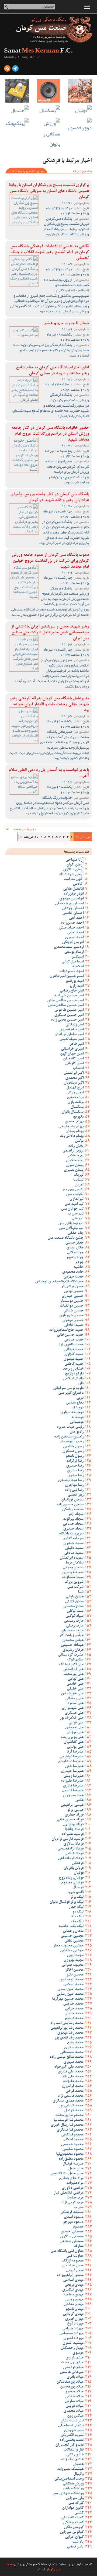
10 (37, 837)
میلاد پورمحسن (72, 2387)
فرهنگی (78, 1863)
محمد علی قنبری (71, 2072)
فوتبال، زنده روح (71, 1878)
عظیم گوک (75, 1660)
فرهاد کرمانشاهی (71, 1859)
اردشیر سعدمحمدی (69, 947)
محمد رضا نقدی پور (69, 2038)
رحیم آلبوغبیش (72, 1442)
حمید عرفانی (74, 1350)
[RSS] (7, 69)
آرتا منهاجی (75, 860)
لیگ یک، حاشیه (71, 1926)
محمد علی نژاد (73, 2077)
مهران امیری (74, 2319)
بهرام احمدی (74, 1122)
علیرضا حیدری (72, 1771)
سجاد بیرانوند (73, 1519)
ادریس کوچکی (73, 943)
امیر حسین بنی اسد (69, 996)
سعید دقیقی (74, 1548)
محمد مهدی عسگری (68, 2101)
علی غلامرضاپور (72, 1718)
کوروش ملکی (74, 2528)
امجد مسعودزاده (71, 972)
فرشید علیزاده (73, 1834)
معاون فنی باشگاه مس (67, 2251)
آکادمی (78, 884)
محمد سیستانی (72, 2053)
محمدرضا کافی (72, 2135)
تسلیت (78, 1180)
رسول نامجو (75, 1456)
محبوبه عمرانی (73, 1965)
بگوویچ (78, 1117)
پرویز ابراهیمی (73, 1151)
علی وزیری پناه (72, 1737)
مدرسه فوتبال (73, 2164)
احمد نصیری (74, 938)
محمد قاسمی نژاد (71, 2096)
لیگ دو (78, 1912)
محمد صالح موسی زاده (67, 2057)
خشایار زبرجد (73, 1369)
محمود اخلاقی (73, 2140)
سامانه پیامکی (73, 1510)
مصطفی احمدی (72, 2232)
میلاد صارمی (74, 2402)
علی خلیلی (75, 1689)
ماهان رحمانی (73, 1931)
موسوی (78, 2353)
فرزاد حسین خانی (70, 1820)
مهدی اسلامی (73, 2280)
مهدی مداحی (74, 2305)
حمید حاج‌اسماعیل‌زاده (66, 1330)
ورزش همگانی (73, 2484)
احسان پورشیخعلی (69, 904)
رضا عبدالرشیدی (71, 1481)
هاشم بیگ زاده (72, 2460)
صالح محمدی (73, 1607)
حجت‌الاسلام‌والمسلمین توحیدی (59, 1282)
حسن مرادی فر (72, 1287)
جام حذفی (76, 1233)
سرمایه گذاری (73, 1539)
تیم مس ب (76, 1214)
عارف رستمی (74, 1621)
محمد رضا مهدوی (70, 2033)
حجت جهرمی (73, 1277)
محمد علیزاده (73, 2082)
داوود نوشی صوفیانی (68, 1388)
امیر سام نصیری (72, 1030)
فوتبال (79, 1873)
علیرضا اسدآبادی (71, 1762)
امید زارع (77, 986)
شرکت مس (75, 1587)
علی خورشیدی (72, 1694)
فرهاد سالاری (73, 1844)
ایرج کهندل (75, 1088)
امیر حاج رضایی (72, 991)
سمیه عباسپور (73, 1573)
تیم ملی (78, 1219)
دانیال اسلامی (73, 1379)
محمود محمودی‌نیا (70, 2154)
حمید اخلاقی (74, 1325)
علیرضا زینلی (73, 1776)
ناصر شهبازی (74, 2431)
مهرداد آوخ (75, 2324)
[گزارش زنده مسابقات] (49, 91)
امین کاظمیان (73, 1059)
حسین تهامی (74, 1292)
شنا (81, 1592)
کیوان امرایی (74, 2537)
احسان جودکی (73, 909)
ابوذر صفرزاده (74, 894)
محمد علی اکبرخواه (69, 2067)
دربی (80, 1398)
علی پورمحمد (73, 1674)
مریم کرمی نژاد (72, 2203)
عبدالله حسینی (72, 1645)
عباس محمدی (73, 1640)
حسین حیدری (73, 1296)
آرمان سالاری (73, 870)
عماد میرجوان (73, 1796)
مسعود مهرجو (73, 2222)
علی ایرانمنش (73, 1670)
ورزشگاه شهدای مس (68, 2494)
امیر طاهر (77, 1044)
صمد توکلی (75, 1611)
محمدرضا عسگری (70, 2130)
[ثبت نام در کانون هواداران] (80, 91)
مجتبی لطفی (74, 1941)
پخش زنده (76, 1146)
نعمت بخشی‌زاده (72, 2440)
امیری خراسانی (72, 1049)
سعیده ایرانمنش (72, 1558)
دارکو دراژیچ (74, 1374)
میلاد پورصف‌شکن (70, 2382)
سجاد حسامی (73, 1524)
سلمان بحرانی (73, 1568)
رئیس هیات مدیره (70, 1427)
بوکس (79, 1141)
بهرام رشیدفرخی (71, 1127)
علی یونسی (75, 1747)
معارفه (79, 2246)
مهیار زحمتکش (72, 2348)
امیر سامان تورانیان (69, 1035)
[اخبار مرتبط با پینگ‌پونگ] (17, 123)
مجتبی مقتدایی (72, 1951)
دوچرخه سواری (72, 1413)
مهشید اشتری (73, 2343)
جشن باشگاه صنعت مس (65, 1238)
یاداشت (78, 2542)
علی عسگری (74, 1713)
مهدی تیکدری (73, 2290)
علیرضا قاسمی (73, 1791)
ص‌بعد (28, 837)
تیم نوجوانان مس (71, 1224)
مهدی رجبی (74, 2300)
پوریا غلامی (75, 1156)
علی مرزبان (75, 1733)
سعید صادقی (74, 1553)
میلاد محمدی (73, 2411)
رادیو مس (77, 1432)
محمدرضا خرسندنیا (69, 2120)
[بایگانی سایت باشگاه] (17, 91)
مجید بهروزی (74, 1960)
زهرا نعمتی (76, 1495)
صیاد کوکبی (75, 1616)
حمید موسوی (73, 1359)
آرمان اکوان (75, 865)
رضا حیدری (75, 1466)
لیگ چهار (76, 1907)
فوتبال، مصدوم (72, 1883)
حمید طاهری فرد (71, 1345)
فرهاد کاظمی (74, 1854)
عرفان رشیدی (73, 1650)
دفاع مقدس (75, 1403)
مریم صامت (75, 2198)
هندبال (78, 2465)
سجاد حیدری (73, 1529)
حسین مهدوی (73, 1321)
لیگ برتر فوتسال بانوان (66, 1902)
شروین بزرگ (74, 1582)
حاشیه (78, 1267)
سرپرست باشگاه (71, 1534)
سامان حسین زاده (70, 1505)
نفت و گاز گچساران (69, 2445)
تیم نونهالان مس (71, 1228)
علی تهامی (76, 1679)
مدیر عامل (76, 2169)
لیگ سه (77, 1917)
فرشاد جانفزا (74, 1830)
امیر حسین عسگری (69, 1015)
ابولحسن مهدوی (71, 899)
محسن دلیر (75, 1975)
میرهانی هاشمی (72, 2372)
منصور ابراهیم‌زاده (70, 2275)
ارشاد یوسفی (74, 952)
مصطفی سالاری (72, 2237)
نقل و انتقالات (73, 2450)
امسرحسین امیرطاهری (66, 976)
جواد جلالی (75, 1253)
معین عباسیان (73, 2266)
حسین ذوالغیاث (72, 1306)
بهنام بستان (75, 1132)
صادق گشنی (74, 1602)
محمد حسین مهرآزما (68, 1999)
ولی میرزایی (75, 2498)
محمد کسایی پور (71, 2106)
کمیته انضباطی (72, 2518)
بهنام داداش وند (72, 1136)
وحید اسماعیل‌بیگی (69, 2479)
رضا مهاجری (74, 1485)
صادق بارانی (75, 1597)
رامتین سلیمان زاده (69, 1437)
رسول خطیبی (73, 1447)
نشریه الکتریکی (72, 2435)
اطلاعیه (78, 967)
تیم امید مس (74, 1204)
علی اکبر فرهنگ (71, 1665)
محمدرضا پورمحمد (69, 2116)
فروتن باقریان (73, 1868)
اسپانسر (77, 957)
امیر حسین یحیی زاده (67, 1020)
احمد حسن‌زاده (72, 923)
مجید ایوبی (75, 1956)
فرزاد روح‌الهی (73, 1825)
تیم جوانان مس (72, 1209)
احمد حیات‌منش (71, 928)
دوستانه (77, 1418)
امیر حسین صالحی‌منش (66, 1006)
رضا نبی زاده (74, 1490)
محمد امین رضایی (70, 1994)
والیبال (78, 2474)
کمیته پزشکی (73, 2523)
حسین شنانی (73, 1311)
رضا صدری (75, 1476)
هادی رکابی (75, 2455)
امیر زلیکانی (75, 1025)
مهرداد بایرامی (73, 2329)
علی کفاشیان (74, 1742)
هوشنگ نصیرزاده (70, 2469)
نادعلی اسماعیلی (71, 2426)
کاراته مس (76, 2503)
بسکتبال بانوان (72, 1112)
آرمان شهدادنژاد (71, 875)
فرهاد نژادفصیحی (70, 1849)
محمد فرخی (75, 2091)
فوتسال (78, 1888)
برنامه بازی (75, 1102)
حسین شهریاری (71, 1316)
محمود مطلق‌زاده (71, 2159)
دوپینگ (77, 1408)
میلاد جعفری (74, 2392)
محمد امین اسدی (70, 1989)
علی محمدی (74, 1728)
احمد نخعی (75, 933)
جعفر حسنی (74, 1243)
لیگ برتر (77, 1897)
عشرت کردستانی (71, 1655)
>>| (20, 837)
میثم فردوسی (73, 2368)
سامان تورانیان (72, 1500)
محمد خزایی (74, 2009)
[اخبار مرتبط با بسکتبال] (49, 111)
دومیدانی (77, 1422)
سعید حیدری (73, 1544)
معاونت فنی (75, 2256)
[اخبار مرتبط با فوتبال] (80, 111)
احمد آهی (76, 918)
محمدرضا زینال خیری (67, 2125)
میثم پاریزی (75, 2358)
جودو (80, 1262)
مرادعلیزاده (75, 2183)
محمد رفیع (75, 2043)
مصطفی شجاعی (72, 2242)
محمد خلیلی (74, 2014)
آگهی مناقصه (74, 879)
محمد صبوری (73, 2062)
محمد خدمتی (73, 2004)
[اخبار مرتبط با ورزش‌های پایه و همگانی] (49, 134)
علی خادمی (75, 1684)
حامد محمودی (73, 1272)
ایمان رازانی (75, 1093)
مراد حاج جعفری (71, 2179)
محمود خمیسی (72, 2145)
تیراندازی (77, 1199)
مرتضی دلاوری (73, 2188)
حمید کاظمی (74, 1364)
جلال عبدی (75, 1248)
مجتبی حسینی (72, 1936)
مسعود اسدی (74, 2217)
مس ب (79, 2208)
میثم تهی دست (72, 2363)
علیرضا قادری (73, 1786)
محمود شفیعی (73, 2149)
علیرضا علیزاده (72, 1781)
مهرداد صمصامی (71, 2334)
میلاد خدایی (74, 2397)
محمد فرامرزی (73, 2086)
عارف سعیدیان (72, 1631)
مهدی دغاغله (73, 2295)
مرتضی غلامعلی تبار (69, 2193)
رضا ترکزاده (75, 1461)
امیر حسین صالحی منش (65, 1001)
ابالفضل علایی (73, 889)
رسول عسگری (73, 1451)
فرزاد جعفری (74, 1815)
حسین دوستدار (72, 1301)
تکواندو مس (75, 1195)
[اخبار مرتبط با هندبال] (17, 111)
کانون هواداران (73, 2508)
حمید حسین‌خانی (70, 1335)
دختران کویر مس (71, 1393)
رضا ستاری (75, 1471)
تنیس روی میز (73, 1190)
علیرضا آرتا (75, 1752)
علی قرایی (76, 1723)
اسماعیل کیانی (72, 962)
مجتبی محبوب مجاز (68, 1946)
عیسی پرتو (75, 1810)
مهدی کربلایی (73, 2314)
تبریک (79, 1175)
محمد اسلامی (73, 1985)
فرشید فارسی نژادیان (67, 1839)
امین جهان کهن (72, 1054)
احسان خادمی (73, 913)
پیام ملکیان (75, 1161)
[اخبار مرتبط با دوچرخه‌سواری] (80, 126)
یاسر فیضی (75, 2547)
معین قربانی (75, 2271)
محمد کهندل (74, 2111)
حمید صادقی (74, 1340)
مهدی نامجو (75, 2309)
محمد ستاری (74, 2048)
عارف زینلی (75, 1626)
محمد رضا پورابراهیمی (67, 2028)
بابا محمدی (75, 1098)
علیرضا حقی (74, 1767)
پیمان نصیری (74, 1170)
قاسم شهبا (75, 1893)
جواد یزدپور (75, 1258)
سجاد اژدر (76, 1514)
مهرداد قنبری (73, 2338)
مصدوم (78, 2227)
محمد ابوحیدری (72, 1980)
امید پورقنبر (74, 981)
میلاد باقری (75, 2377)
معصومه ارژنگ (73, 2261)
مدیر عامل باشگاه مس (67, 2174)
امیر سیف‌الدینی (71, 1039)
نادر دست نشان (72, 2421)
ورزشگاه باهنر (73, 2489)
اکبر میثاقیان (74, 1083)
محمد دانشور (74, 2019)
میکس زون (75, 2416)
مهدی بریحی (74, 2285)
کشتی (79, 2513)
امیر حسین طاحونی (69, 1010)
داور (81, 1384)
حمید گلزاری (74, 1355)
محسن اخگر (74, 1970)
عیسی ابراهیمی (72, 1805)
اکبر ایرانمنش (74, 1073)
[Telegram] (15, 69)
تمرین (79, 1185)
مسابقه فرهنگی (72, 2212)
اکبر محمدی (74, 1078)
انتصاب (78, 1069)
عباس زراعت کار (71, 1636)
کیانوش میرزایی (72, 2532)
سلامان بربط (74, 1563)
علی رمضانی (74, 1699)
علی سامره (75, 1704)
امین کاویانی (74, 1064)
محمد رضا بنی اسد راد (67, 2023)
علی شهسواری (73, 1708)
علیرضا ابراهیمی (71, 1757)
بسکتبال (77, 1107)
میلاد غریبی (75, 2406)
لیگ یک (77, 1922)
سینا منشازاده (73, 1577)
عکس (79, 1800)
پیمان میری (75, 1165)
